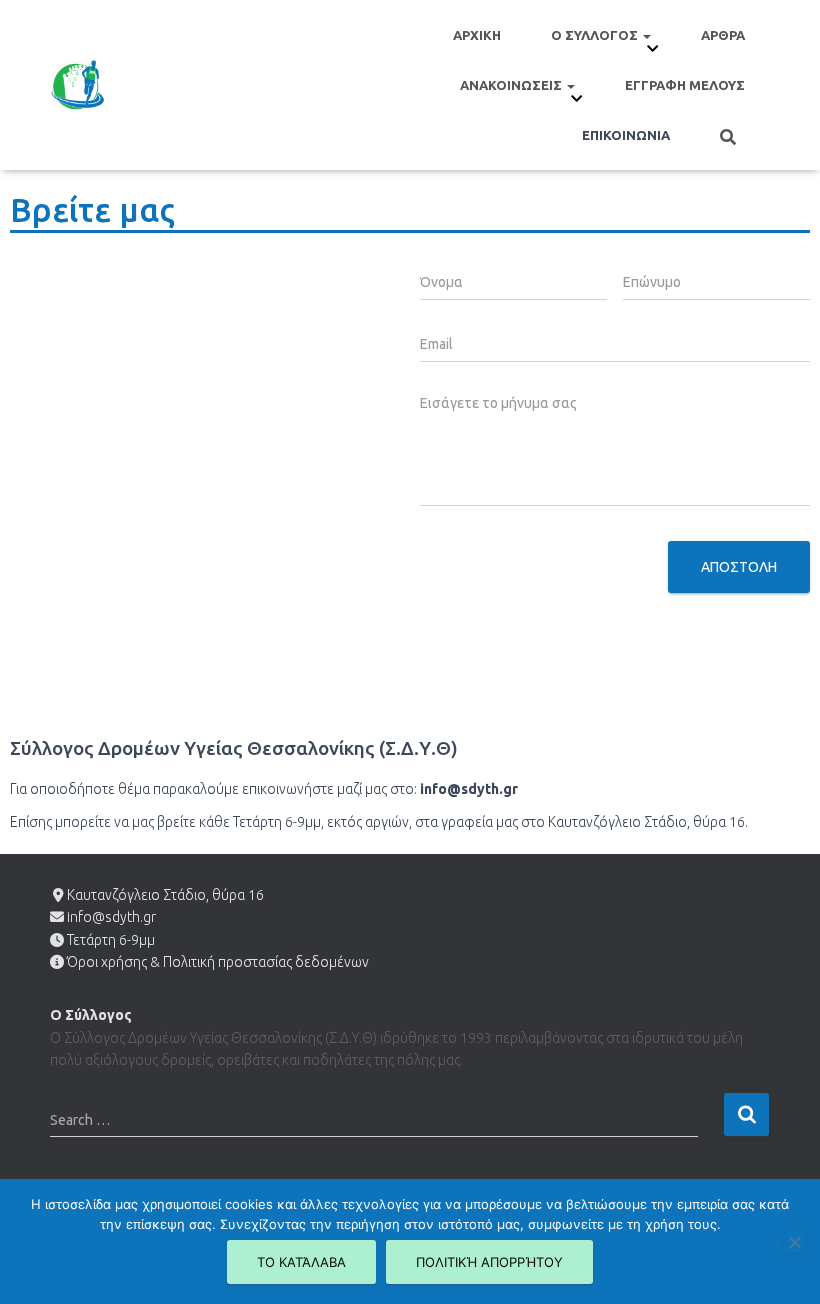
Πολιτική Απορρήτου (489, 1262)
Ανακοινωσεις (512, 85)
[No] (794, 1242)
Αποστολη (739, 567)
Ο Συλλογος (596, 35)
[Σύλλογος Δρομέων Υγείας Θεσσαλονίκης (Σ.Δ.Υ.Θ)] (77, 85)
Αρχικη (477, 35)
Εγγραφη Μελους (685, 85)
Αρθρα (723, 35)
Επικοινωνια (626, 135)
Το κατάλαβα (301, 1262)
